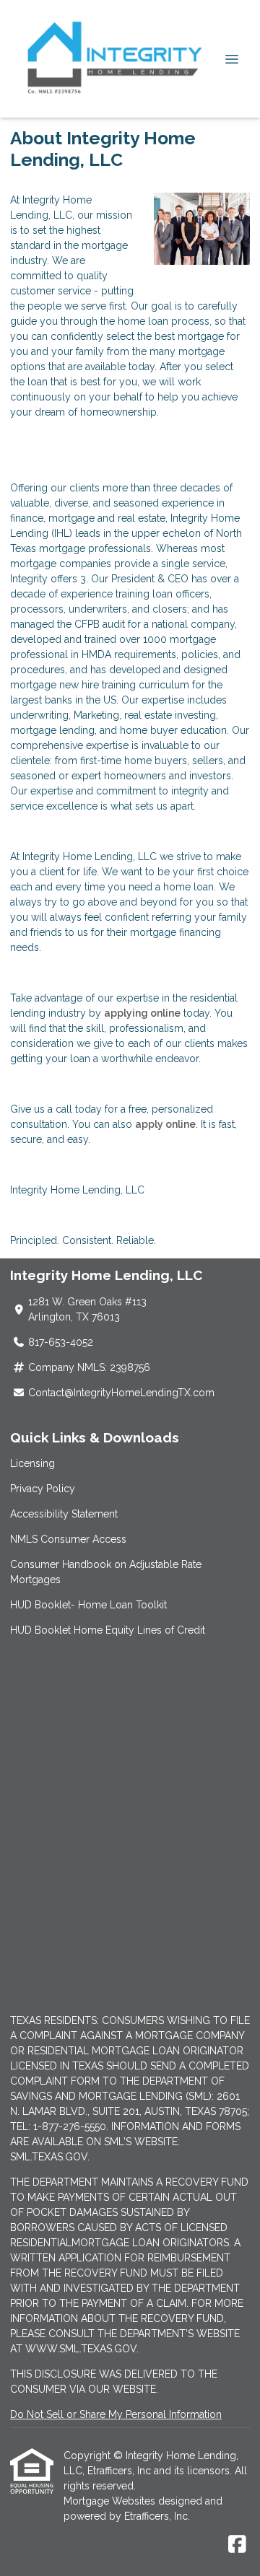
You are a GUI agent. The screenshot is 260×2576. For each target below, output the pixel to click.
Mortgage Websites (111, 2501)
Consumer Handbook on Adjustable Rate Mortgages (106, 1572)
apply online (165, 1124)
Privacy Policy (43, 1489)
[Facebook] (237, 2545)
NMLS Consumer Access (68, 1539)
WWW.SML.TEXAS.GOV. (82, 2349)
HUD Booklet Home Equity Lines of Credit (108, 1630)
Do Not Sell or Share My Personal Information (116, 2414)
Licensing (32, 1463)
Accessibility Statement (64, 1514)
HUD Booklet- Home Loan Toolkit (88, 1605)
